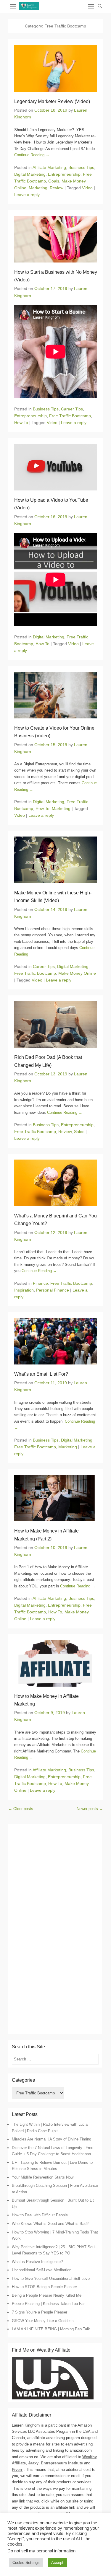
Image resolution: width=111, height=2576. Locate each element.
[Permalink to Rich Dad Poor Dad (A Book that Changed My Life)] (56, 1024)
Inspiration (24, 1290)
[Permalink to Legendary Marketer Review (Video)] (56, 69)
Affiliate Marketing (49, 167)
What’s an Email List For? (41, 1374)
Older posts (21, 1809)
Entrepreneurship (64, 174)
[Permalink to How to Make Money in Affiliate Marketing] (56, 1663)
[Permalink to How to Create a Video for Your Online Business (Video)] (56, 695)
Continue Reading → (32, 155)
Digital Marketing (30, 174)
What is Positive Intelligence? (37, 2262)
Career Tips (72, 409)
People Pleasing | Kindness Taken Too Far (48, 2304)
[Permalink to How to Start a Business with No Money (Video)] (56, 239)
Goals (54, 181)
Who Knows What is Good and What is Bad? (50, 2224)
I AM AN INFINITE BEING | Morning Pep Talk (51, 2329)
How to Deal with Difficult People (40, 2215)
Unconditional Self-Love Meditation (42, 2270)
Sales (79, 1132)
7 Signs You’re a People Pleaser (40, 2312)
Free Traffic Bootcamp (70, 416)
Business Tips (81, 167)
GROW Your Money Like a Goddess (43, 2321)
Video (87, 188)
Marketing (38, 188)
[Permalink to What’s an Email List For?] (56, 1341)
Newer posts (90, 1809)
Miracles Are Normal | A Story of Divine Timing (52, 2139)
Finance (40, 1283)
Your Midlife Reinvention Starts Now (43, 2177)
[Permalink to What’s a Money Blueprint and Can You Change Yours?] (56, 1183)
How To (21, 423)
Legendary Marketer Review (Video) (52, 101)
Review (57, 188)
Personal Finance (53, 1290)
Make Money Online (77, 973)
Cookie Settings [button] (26, 2563)
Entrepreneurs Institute (62, 2463)
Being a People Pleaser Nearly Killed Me (47, 2295)
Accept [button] (57, 2563)
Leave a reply (27, 195)
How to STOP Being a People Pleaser (44, 2287)
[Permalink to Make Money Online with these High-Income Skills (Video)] (56, 860)
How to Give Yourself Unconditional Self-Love (51, 2279)
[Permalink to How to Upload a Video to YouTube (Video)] (56, 467)
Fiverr (17, 2470)
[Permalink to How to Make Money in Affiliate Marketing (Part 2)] (56, 1498)
